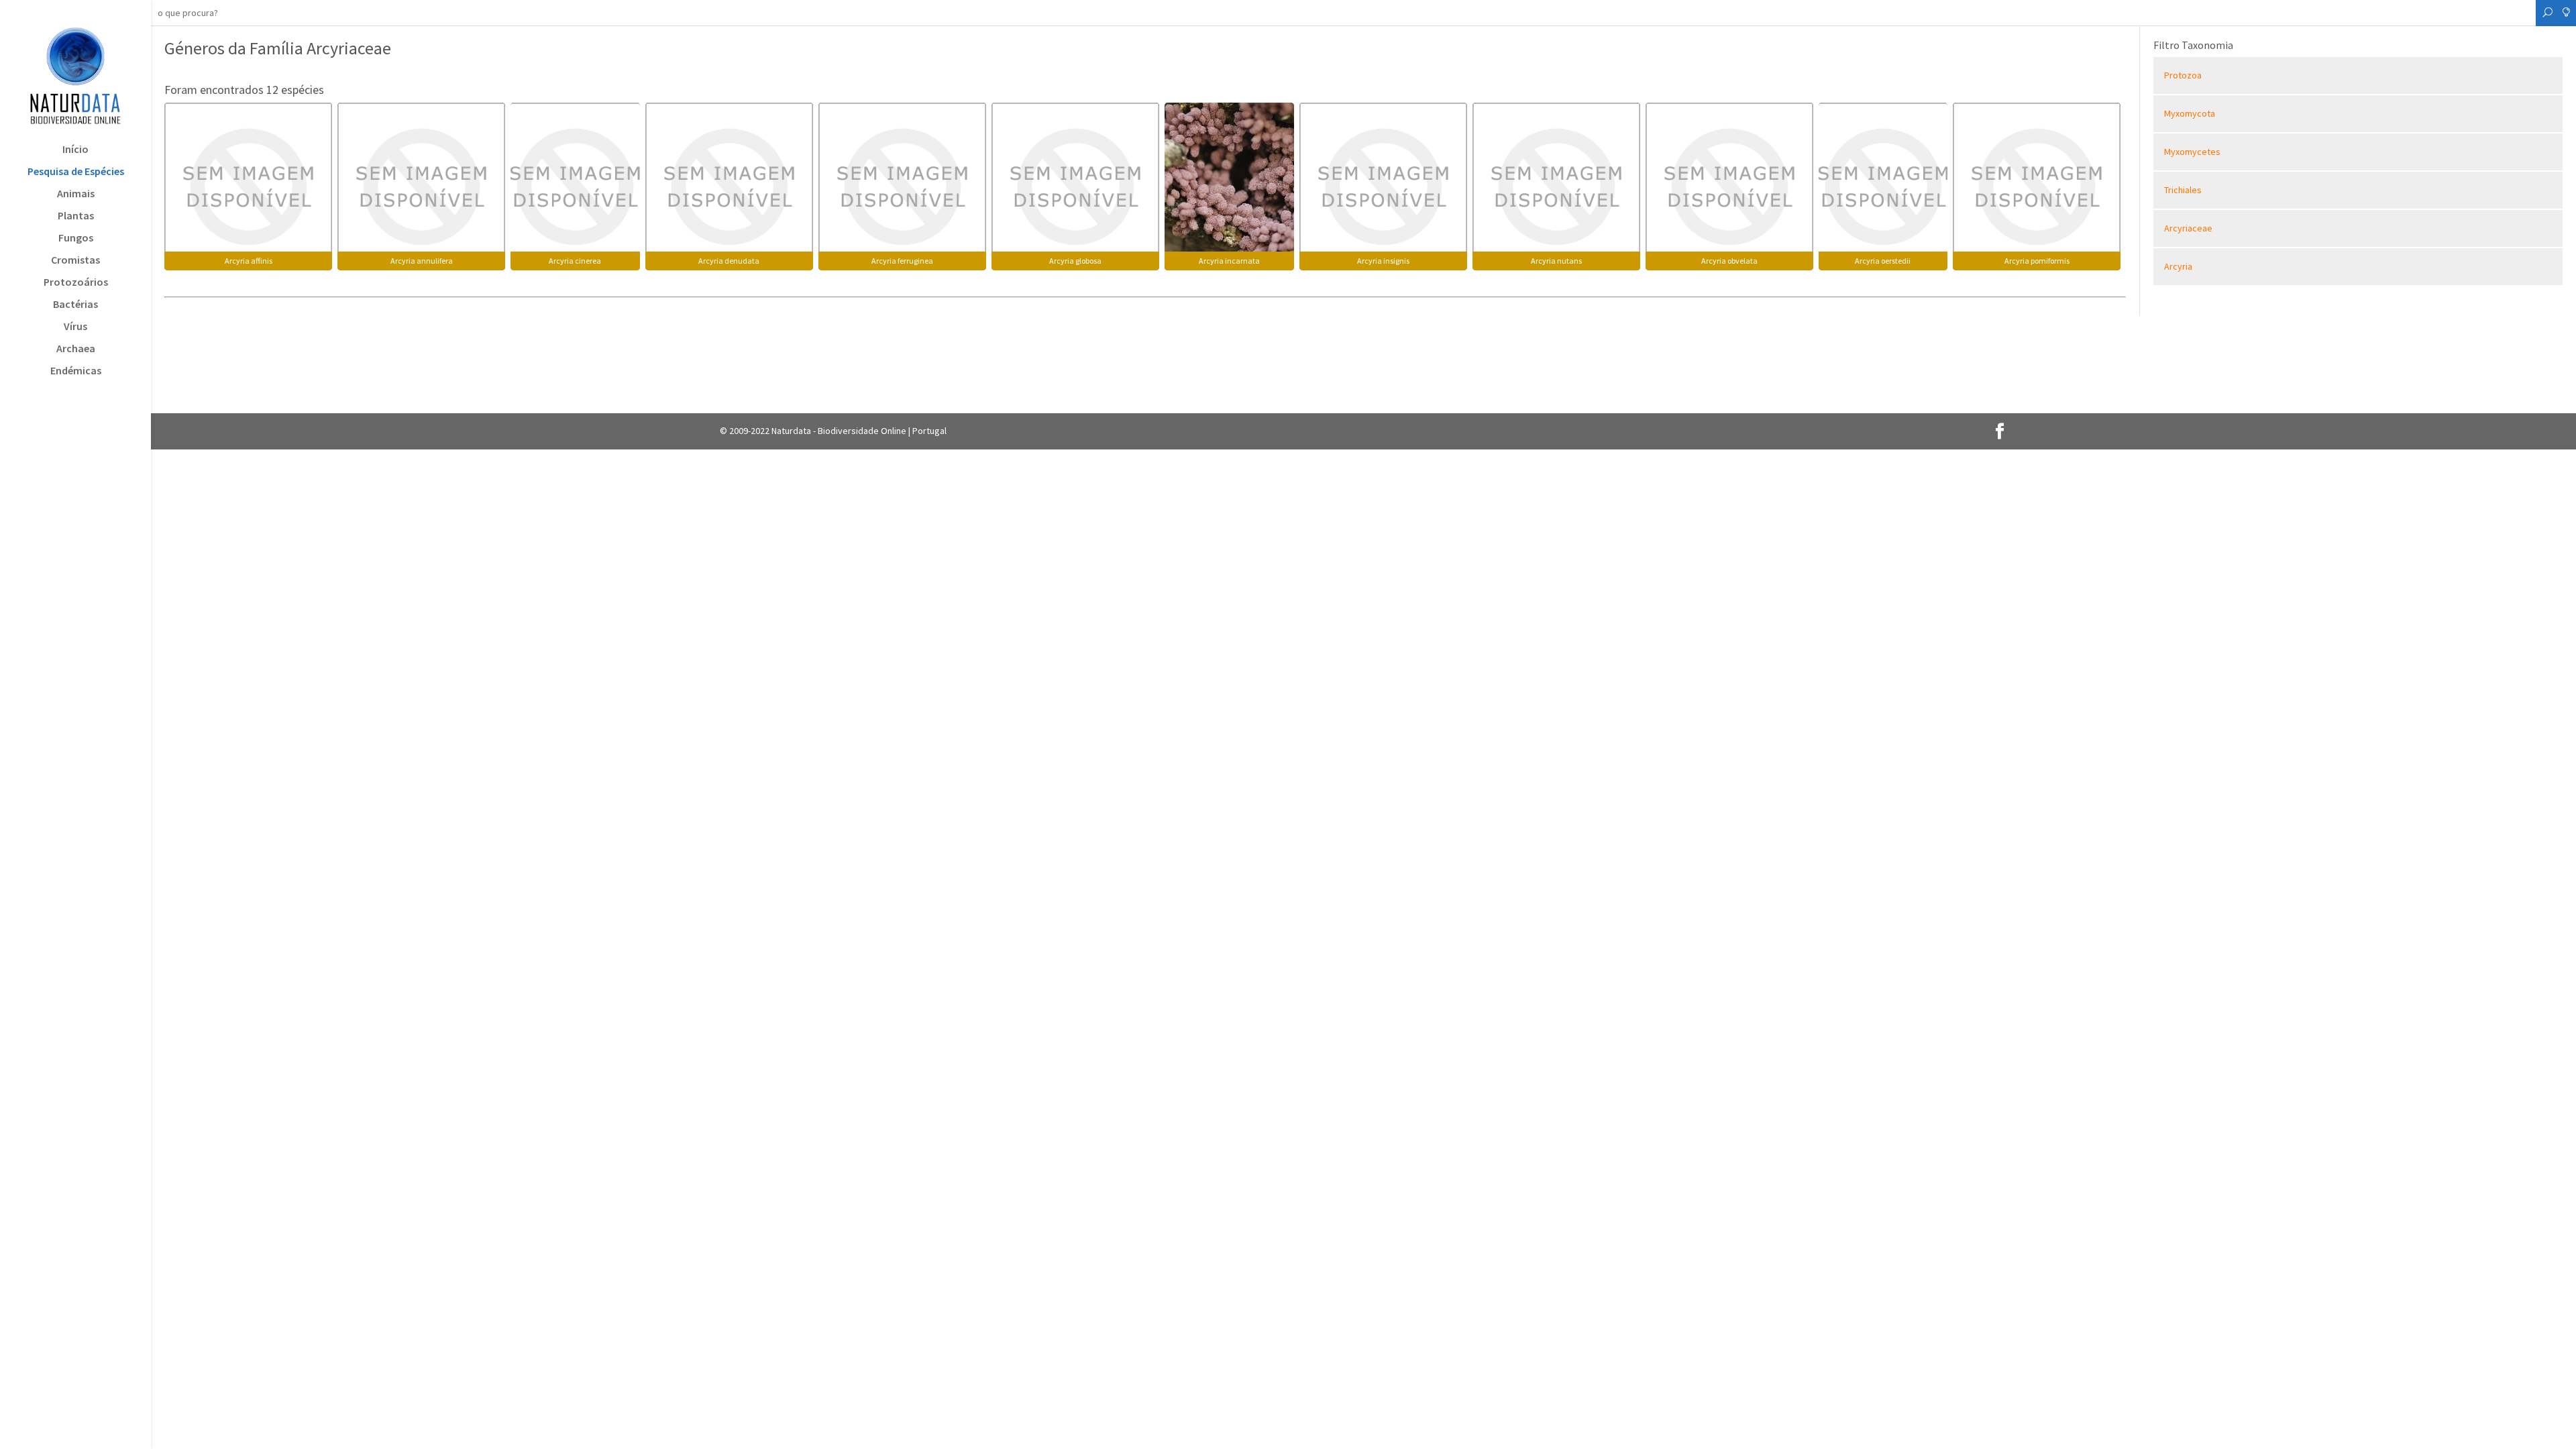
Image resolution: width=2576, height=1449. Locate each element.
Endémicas (76, 371)
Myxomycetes (2192, 152)
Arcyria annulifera (422, 261)
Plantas (76, 216)
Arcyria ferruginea (902, 261)
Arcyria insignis (1383, 261)
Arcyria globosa (1075, 261)
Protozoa (2183, 75)
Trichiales (2183, 190)
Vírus (75, 327)
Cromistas (75, 261)
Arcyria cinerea (575, 261)
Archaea (76, 349)
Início (75, 150)
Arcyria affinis (249, 261)
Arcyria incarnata (1229, 261)
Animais (76, 194)
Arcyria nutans (1556, 261)
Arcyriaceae (2188, 228)
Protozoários (76, 283)
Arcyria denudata (729, 261)
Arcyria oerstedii (1883, 261)
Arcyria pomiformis (2037, 261)
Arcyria (2178, 266)
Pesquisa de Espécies (76, 172)
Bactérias (75, 305)
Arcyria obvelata (1729, 261)
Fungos (76, 238)
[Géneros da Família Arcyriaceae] (248, 185)
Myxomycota (2190, 113)
